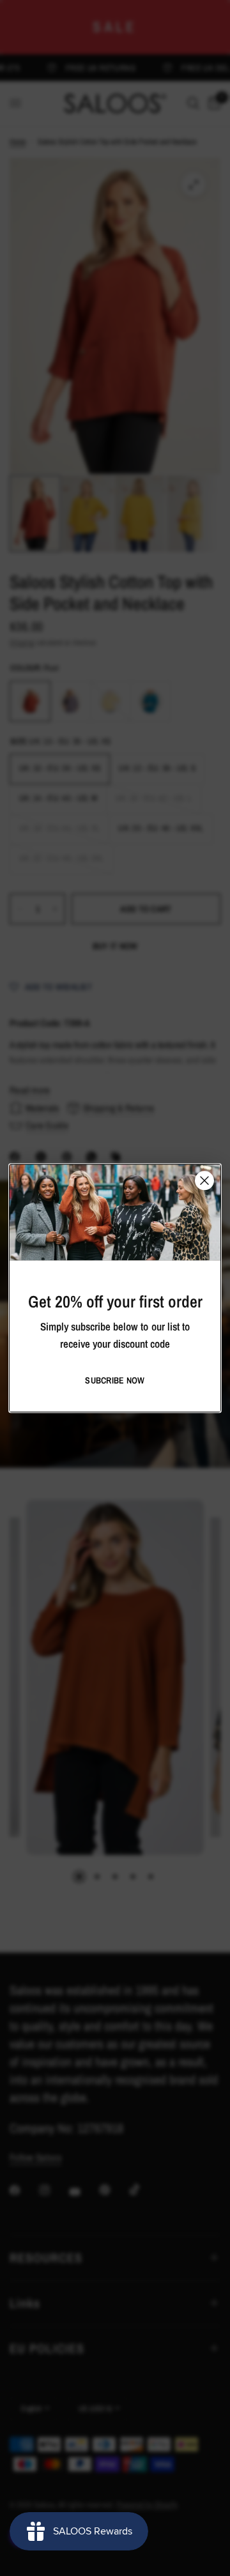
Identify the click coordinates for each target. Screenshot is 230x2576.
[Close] (204, 1180)
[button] (115, 1380)
